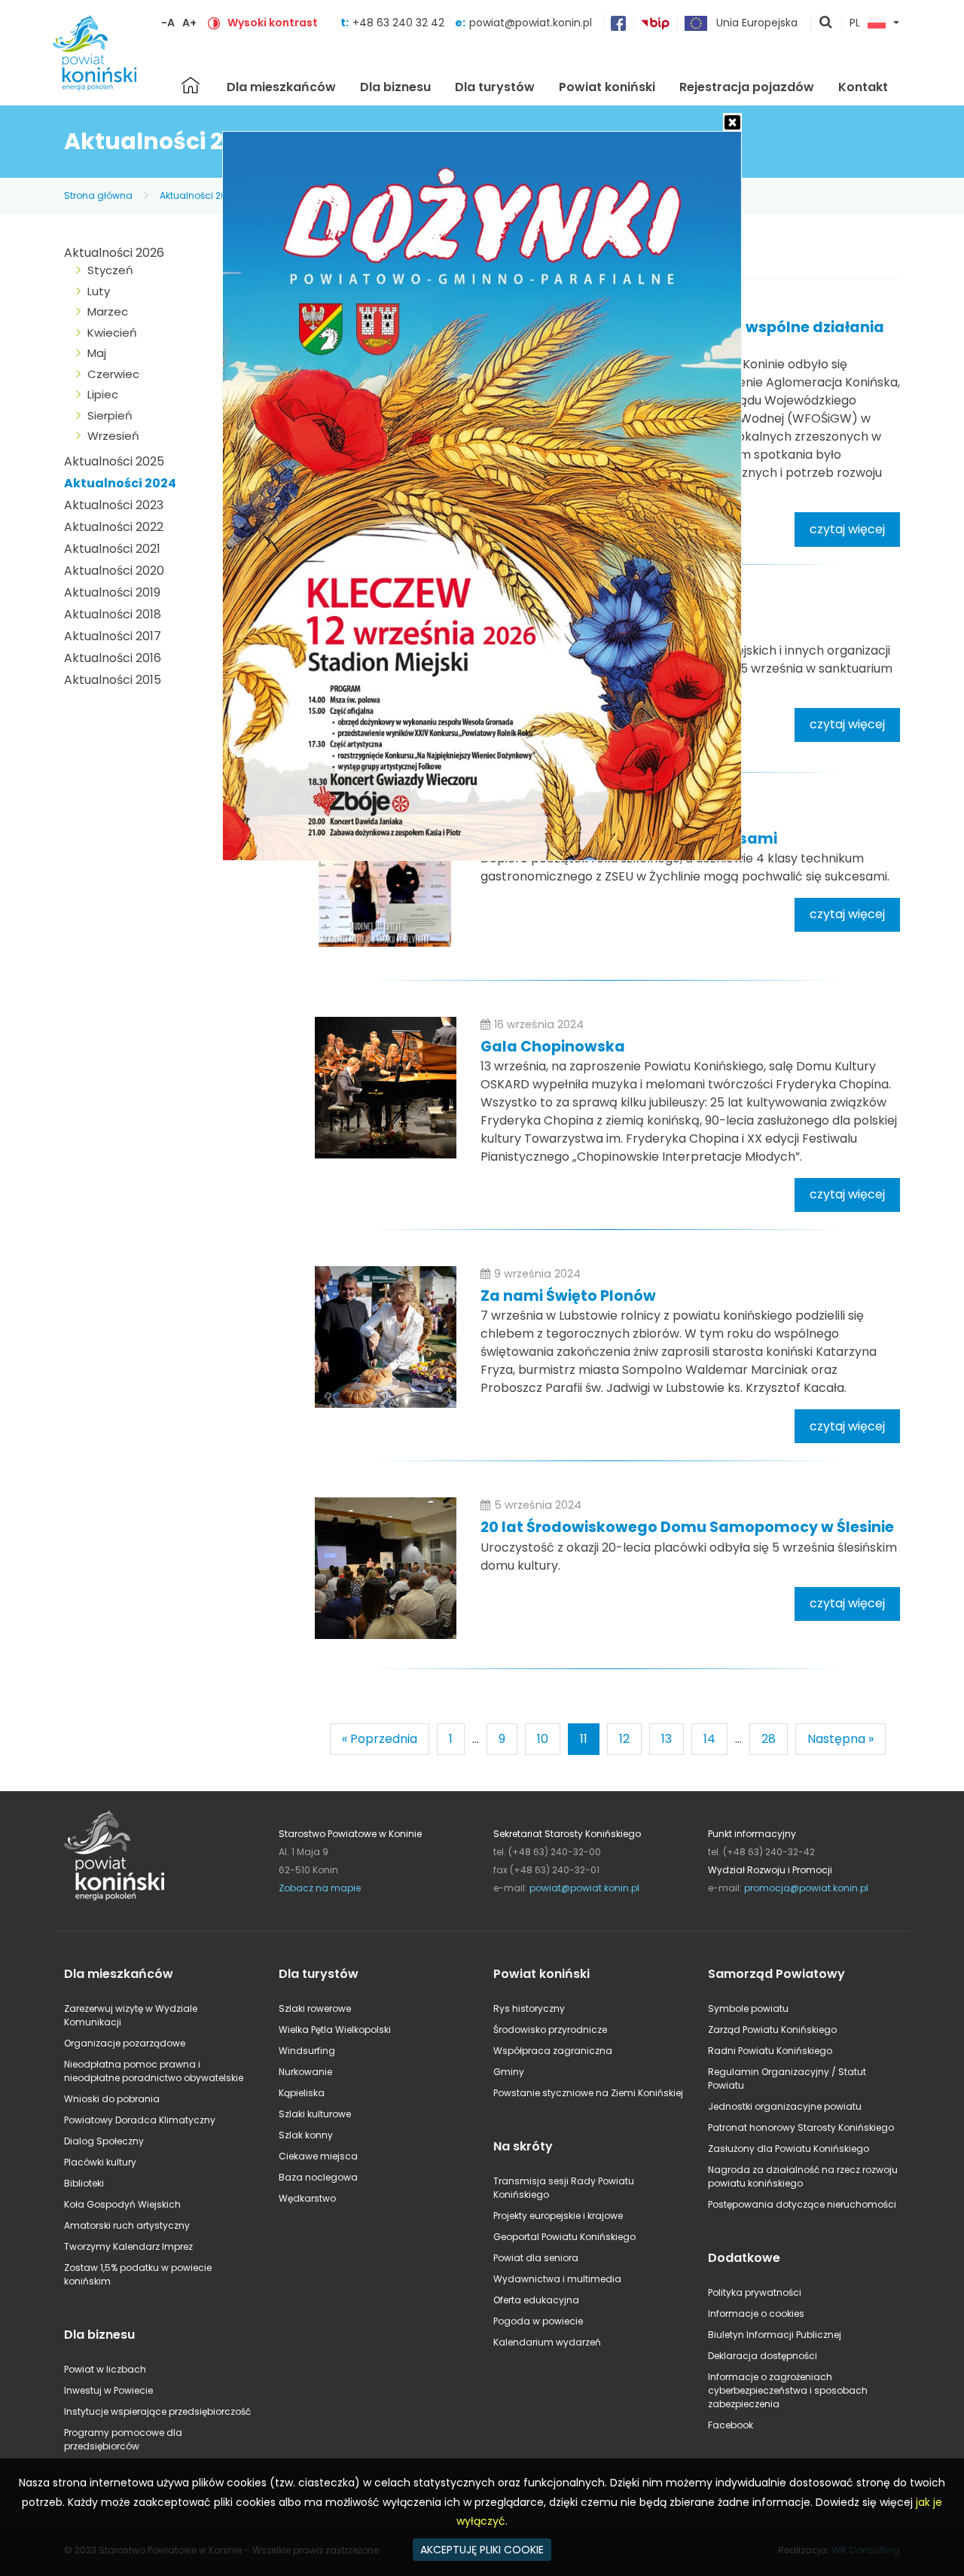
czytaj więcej (847, 529)
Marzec (108, 311)
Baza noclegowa (318, 2177)
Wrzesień (113, 436)
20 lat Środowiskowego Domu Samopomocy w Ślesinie (687, 1527)
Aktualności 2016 (113, 658)
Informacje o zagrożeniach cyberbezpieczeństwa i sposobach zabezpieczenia (788, 2390)
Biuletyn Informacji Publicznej (775, 2335)
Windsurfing (307, 2051)
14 (709, 1739)
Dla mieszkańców (281, 87)
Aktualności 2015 (113, 680)
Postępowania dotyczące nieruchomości (802, 2204)
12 (624, 1739)
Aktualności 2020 (114, 571)
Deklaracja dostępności (763, 2356)
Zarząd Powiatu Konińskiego (772, 2030)
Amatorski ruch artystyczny (127, 2225)
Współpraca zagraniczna (553, 2051)
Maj (97, 353)
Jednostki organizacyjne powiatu (785, 2106)
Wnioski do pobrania (112, 2099)
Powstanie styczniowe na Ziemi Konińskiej (588, 2093)
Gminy (509, 2072)
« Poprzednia (380, 1739)
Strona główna (191, 85)
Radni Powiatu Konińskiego (770, 2051)
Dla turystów (495, 87)
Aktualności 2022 (114, 527)
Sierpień (110, 415)
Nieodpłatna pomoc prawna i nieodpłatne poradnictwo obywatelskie (154, 2071)
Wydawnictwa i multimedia (557, 2279)
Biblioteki (84, 2183)
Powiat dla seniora (536, 2258)
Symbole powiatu (748, 2008)
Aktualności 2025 (114, 461)
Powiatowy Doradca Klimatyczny (140, 2120)
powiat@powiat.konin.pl (531, 23)
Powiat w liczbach (105, 2369)
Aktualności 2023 (114, 505)
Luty (99, 291)
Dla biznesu (395, 87)
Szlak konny (306, 2135)
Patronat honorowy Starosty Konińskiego (801, 2127)
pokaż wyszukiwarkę (826, 23)
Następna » (840, 1739)
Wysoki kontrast (273, 23)
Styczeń (110, 270)
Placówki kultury (100, 2162)
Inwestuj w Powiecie (108, 2390)
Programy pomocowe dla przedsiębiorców (123, 2439)
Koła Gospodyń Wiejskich (122, 2204)
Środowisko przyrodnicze (550, 2030)
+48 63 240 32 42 (400, 23)
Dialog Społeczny (104, 2141)
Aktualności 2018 (113, 614)
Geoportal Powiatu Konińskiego (564, 2237)
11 (584, 1739)
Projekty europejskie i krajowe (558, 2216)
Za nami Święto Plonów (568, 1296)
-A (168, 23)
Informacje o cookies (756, 2314)
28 (769, 1739)
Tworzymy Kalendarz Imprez (128, 2246)
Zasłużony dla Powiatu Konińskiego (789, 2149)
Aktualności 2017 (113, 636)
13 (667, 1739)
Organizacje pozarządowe (125, 2043)
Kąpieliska (302, 2093)
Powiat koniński (607, 87)
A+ (189, 23)
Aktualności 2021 (112, 549)
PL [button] (855, 23)
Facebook (731, 2425)
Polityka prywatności (755, 2292)
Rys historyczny (529, 2008)
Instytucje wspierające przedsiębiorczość (157, 2411)
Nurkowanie (305, 2072)
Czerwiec (113, 374)
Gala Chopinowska (553, 1047)
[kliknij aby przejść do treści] (386, 879)
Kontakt (863, 87)
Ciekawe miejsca (318, 2156)
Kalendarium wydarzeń (547, 2342)
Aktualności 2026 (114, 253)
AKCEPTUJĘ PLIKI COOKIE (482, 2550)
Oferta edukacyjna (536, 2300)
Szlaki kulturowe (315, 2114)
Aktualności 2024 (199, 195)
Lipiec (103, 394)
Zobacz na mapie (320, 1888)
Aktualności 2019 (112, 592)
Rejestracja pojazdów (747, 87)
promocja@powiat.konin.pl (806, 1888)
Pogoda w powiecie (538, 2321)
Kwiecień (112, 333)
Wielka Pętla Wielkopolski (335, 2030)
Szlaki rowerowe (315, 2008)
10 (543, 1739)
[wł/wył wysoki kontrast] (214, 23)
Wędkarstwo (307, 2198)
